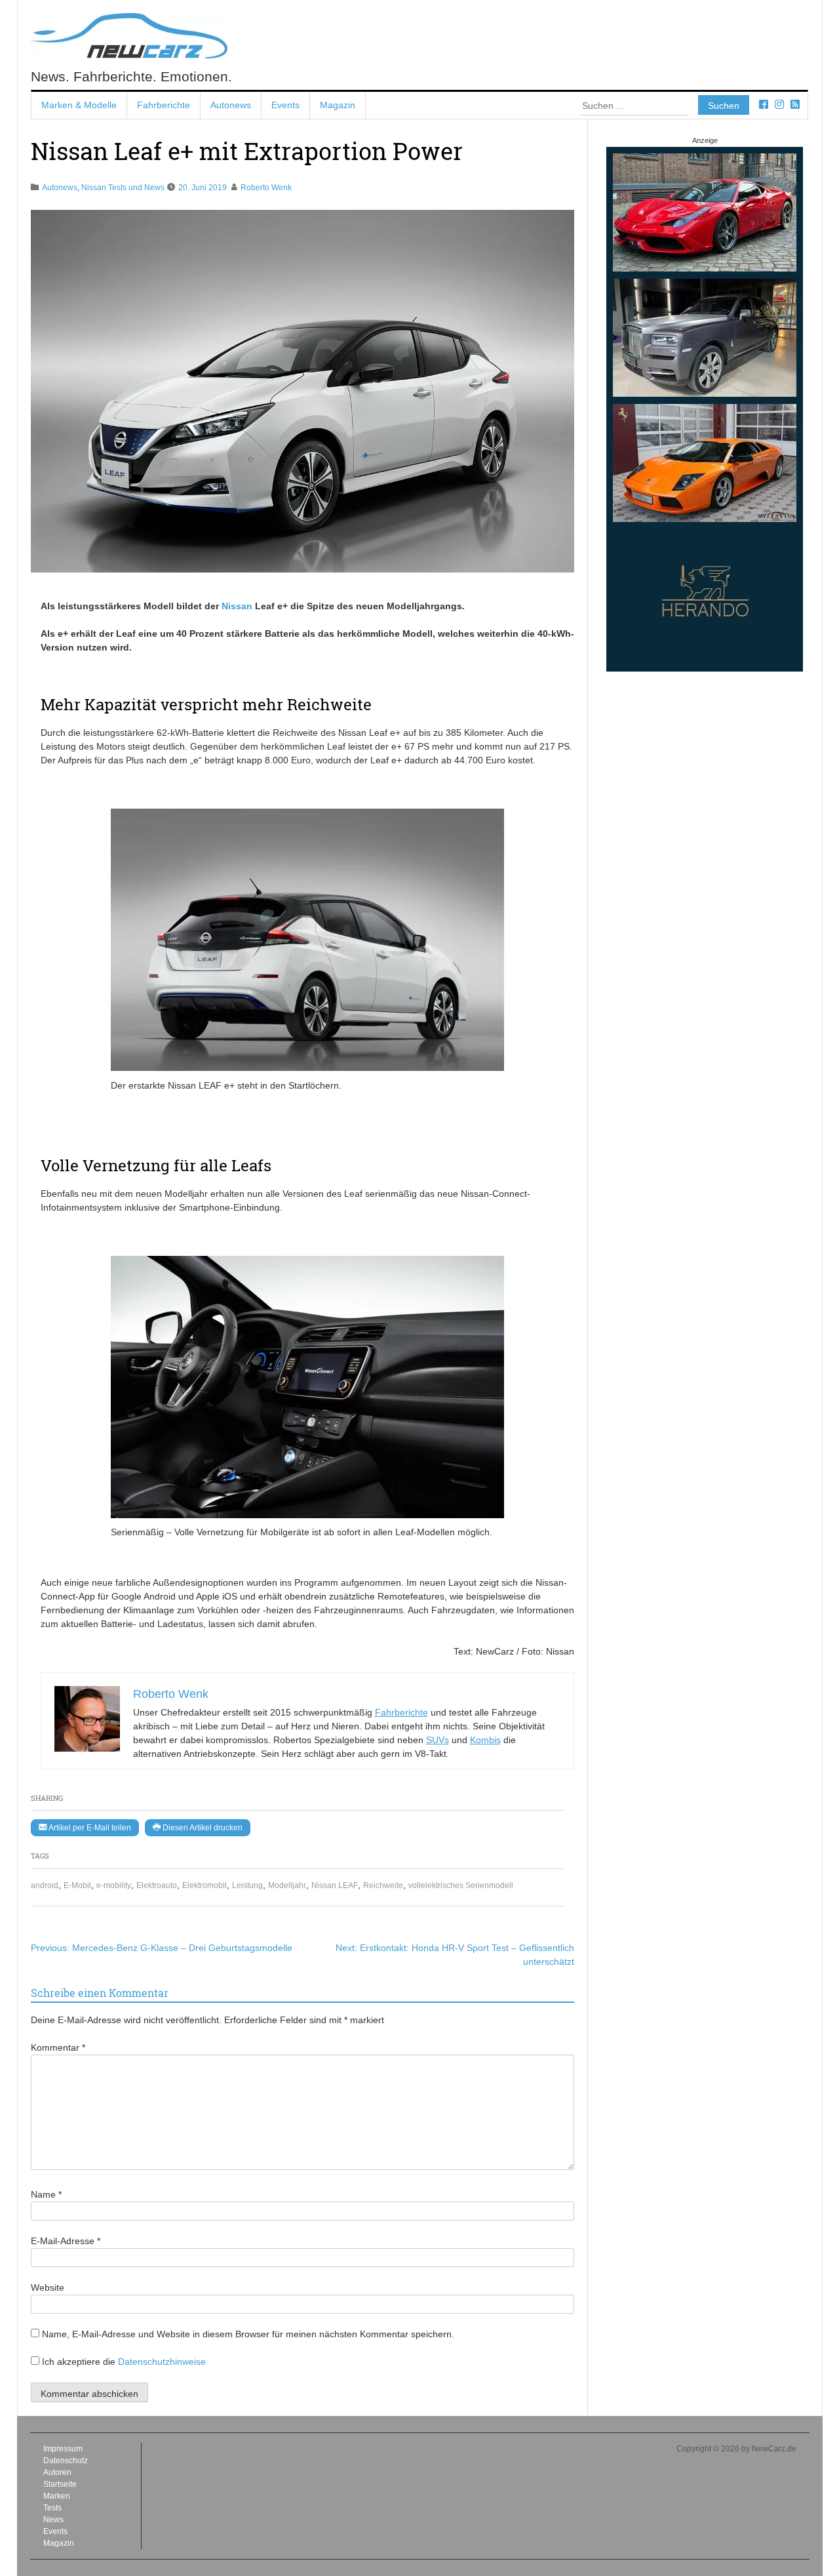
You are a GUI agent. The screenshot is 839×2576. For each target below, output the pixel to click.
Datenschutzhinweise (162, 2362)
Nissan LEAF (335, 1885)
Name (46, 2194)
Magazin (338, 105)
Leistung (247, 1885)
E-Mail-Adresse (66, 2241)
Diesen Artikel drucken (202, 1828)
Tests (52, 2508)
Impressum (63, 2449)
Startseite (60, 2484)
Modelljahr (287, 1885)
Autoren (57, 2472)
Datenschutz (66, 2461)
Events (285, 105)
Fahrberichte (164, 105)
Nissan (237, 606)
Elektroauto (157, 1885)
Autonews (231, 105)
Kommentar (58, 2047)
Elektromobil (205, 1885)
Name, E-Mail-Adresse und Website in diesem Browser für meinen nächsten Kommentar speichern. (248, 2334)
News (53, 2520)
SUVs (438, 1740)
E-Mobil (77, 1885)
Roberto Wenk (266, 188)
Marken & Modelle (79, 105)
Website (48, 2287)
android (45, 1885)
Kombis (485, 1740)
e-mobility (114, 1885)
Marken (57, 2496)
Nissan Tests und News (123, 188)
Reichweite (383, 1885)
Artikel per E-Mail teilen (89, 1828)
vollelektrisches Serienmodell (461, 1885)
